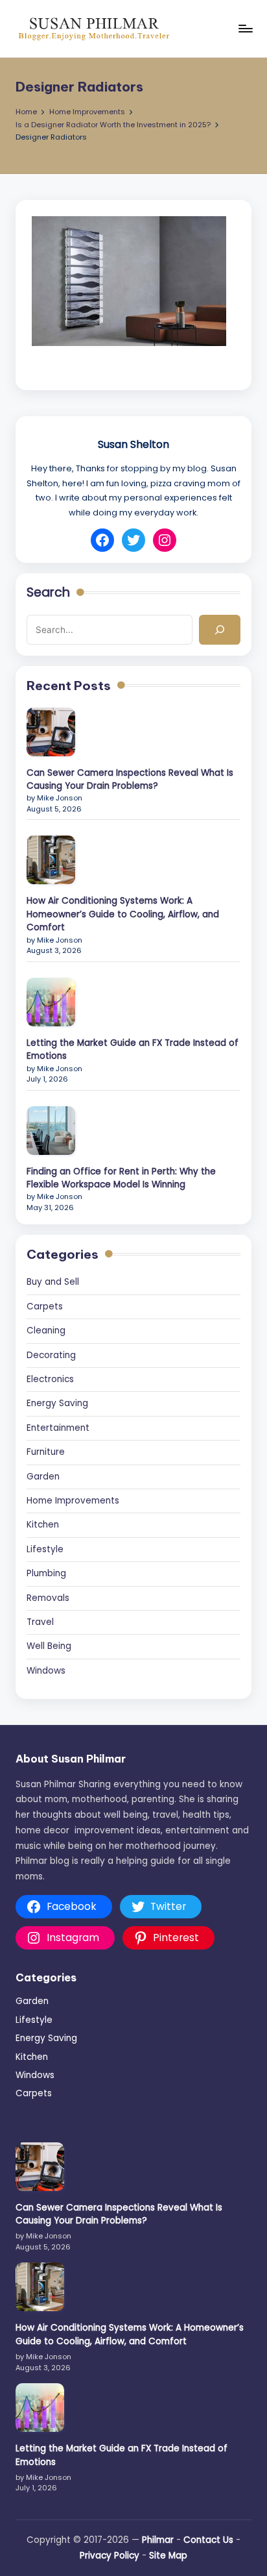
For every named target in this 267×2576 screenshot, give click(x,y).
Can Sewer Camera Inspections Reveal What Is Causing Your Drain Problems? (130, 779)
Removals (48, 1598)
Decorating (51, 1355)
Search (48, 593)
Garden (43, 1477)
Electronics (50, 1379)
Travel (40, 1622)
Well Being (49, 1646)
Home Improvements (73, 1501)
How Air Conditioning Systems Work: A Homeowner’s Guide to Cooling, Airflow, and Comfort (123, 914)
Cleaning (46, 1331)
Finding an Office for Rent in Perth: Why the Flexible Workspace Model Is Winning (121, 1178)
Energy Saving (57, 1403)
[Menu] (245, 28)
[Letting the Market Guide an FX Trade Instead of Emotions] (51, 1002)
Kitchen (43, 1525)
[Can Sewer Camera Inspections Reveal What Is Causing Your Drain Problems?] (51, 732)
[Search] (220, 630)
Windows (46, 1671)
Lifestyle (45, 1549)
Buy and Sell (53, 1282)
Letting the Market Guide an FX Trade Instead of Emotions (133, 1049)
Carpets (45, 1307)
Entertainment (58, 1428)
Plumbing (46, 1573)
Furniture (46, 1452)
